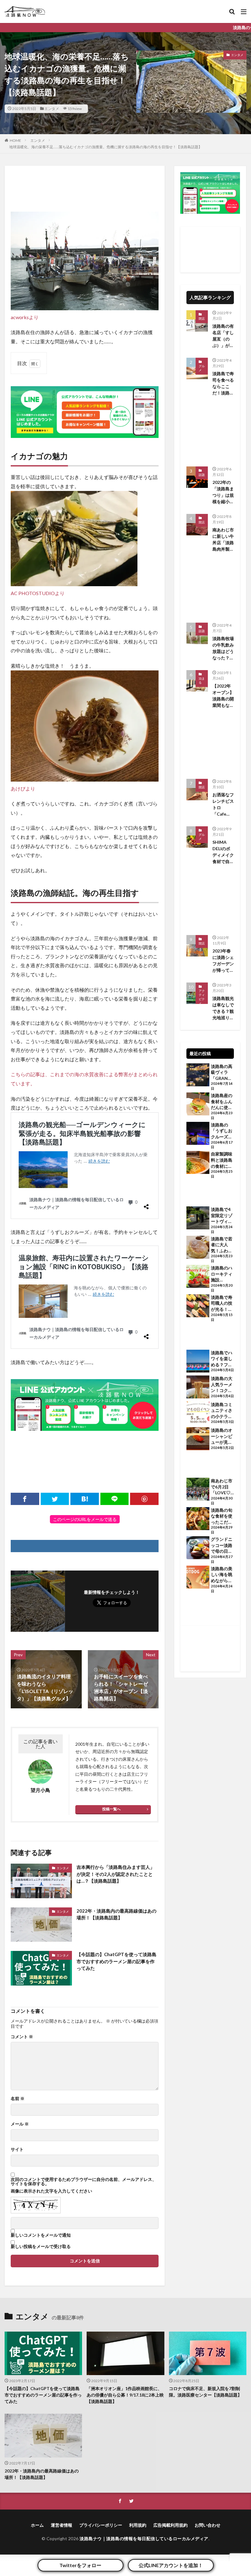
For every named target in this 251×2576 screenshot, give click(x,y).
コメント (22, 2037)
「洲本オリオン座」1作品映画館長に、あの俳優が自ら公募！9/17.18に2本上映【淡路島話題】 (125, 2395)
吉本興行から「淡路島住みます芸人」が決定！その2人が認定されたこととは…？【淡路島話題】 (116, 1874)
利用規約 (138, 2525)
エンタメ (52, 109)
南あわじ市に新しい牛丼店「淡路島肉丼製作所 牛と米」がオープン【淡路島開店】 (223, 540)
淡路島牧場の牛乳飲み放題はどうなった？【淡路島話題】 (223, 648)
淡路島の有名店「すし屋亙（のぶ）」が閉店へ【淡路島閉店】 (223, 336)
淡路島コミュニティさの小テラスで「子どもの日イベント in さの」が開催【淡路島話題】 (222, 1411)
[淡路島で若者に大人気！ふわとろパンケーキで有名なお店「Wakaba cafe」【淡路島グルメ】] (198, 1248)
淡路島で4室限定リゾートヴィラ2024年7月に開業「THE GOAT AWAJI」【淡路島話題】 (222, 1216)
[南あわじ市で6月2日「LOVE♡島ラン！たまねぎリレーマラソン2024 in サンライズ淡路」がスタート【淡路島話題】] (198, 1490)
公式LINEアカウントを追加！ (171, 2565)
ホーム (37, 2525)
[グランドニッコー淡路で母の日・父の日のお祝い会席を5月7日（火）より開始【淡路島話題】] (198, 1548)
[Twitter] (55, 1499)
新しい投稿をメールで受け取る (41, 2246)
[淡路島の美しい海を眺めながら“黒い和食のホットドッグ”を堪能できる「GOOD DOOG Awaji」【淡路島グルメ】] (198, 1578)
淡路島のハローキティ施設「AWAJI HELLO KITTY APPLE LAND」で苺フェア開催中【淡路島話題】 (222, 1274)
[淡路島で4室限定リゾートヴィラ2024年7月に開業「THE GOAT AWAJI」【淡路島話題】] (198, 1219)
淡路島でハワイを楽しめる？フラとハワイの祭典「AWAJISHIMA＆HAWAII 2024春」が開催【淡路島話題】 (222, 1359)
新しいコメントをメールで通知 (41, 2235)
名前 (18, 2099)
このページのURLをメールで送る (85, 1519)
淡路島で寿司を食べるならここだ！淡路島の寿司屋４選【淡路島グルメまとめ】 (223, 383)
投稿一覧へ (111, 1809)
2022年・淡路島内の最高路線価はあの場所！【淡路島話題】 (116, 1914)
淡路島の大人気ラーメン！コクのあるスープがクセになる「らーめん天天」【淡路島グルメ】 (222, 1385)
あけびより (23, 788)
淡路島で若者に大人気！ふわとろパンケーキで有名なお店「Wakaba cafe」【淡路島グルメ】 (222, 1245)
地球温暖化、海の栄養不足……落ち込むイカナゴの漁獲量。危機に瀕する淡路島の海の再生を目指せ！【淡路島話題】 (106, 147)
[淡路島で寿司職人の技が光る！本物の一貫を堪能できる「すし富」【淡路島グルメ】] (198, 1307)
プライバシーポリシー (101, 2525)
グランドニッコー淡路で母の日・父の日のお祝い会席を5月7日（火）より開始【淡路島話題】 (222, 1545)
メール (20, 2124)
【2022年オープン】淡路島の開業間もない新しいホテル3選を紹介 (223, 696)
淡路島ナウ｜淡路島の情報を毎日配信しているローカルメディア (144, 2538)
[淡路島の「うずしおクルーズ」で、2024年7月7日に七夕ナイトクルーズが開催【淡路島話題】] (198, 1134)
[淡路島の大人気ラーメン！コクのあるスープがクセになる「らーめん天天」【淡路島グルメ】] (198, 1388)
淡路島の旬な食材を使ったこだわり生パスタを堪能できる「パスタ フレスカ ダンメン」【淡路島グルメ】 (222, 1516)
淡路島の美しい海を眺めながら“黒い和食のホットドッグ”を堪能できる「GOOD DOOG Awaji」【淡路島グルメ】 (222, 1575)
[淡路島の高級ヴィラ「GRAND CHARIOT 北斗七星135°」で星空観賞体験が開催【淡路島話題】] (198, 1076)
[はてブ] (85, 1499)
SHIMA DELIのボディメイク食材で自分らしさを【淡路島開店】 (223, 852)
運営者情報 (62, 2525)
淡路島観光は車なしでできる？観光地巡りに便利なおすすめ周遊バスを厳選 (223, 1008)
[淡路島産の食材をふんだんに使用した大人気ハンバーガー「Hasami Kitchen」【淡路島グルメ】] (198, 1105)
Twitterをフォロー (80, 2565)
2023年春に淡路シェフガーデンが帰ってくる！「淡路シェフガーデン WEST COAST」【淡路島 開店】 (223, 961)
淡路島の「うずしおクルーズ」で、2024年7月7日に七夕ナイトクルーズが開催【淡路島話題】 (222, 1131)
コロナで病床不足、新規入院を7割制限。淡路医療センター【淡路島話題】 (205, 2392)
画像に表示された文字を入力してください (51, 2191)
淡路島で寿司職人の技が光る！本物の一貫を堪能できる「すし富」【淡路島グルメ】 (222, 1303)
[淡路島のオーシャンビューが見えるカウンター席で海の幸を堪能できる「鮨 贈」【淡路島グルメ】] (198, 1439)
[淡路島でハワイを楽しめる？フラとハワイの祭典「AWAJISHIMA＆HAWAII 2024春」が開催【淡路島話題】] (198, 1362)
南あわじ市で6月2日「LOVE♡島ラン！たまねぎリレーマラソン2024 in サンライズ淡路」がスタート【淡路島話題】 (222, 1487)
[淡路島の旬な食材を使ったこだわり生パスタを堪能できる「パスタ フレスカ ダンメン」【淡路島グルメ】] (198, 1519)
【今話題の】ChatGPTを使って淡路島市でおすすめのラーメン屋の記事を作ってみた (116, 1961)
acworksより (25, 317)
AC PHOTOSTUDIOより (38, 593)
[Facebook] (25, 1499)
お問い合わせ (208, 2525)
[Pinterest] (144, 1499)
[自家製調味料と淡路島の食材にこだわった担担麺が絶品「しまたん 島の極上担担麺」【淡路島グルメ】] (198, 1163)
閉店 (202, 319)
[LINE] (115, 1499)
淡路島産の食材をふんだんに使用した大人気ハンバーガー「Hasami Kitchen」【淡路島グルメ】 (222, 1102)
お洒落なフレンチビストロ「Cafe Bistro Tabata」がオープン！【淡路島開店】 (223, 805)
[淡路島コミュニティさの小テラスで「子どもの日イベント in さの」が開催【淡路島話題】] (198, 1414)
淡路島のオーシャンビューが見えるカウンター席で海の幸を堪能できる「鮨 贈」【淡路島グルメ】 (222, 1436)
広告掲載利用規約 (170, 2525)
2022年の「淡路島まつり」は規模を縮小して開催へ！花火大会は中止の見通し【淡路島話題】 (223, 492)
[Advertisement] (85, 187)
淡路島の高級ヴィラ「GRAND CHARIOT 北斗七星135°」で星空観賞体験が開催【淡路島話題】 (222, 1073)
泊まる (202, 681)
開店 (202, 522)
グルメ (202, 368)
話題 (202, 475)
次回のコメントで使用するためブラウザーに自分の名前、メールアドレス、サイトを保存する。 (84, 2182)
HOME (15, 140)
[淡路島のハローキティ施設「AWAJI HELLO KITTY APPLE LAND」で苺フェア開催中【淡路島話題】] (198, 1277)
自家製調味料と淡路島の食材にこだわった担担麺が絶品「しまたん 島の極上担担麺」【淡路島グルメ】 (222, 1160)
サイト (17, 2149)
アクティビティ (202, 997)
